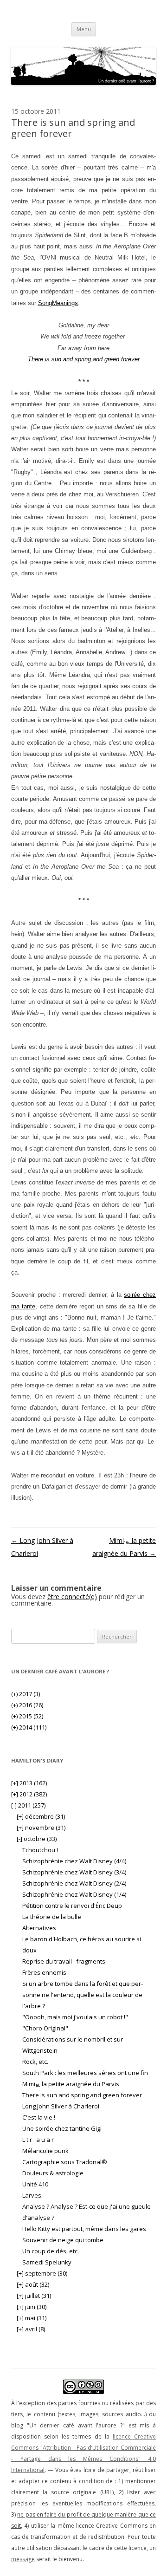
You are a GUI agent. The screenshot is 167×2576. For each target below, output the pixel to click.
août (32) (33, 2284)
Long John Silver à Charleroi (61, 2106)
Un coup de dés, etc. (51, 2251)
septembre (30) (42, 2273)
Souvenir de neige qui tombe (63, 2240)
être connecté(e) (72, 1597)
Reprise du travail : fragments (64, 1961)
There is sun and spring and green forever (82, 2095)
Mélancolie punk (45, 2151)
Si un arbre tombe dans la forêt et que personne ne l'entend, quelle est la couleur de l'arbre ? (83, 1995)
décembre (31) (41, 1816)
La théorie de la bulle (52, 1917)
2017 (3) (26, 1694)
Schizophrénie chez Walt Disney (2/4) (74, 1883)
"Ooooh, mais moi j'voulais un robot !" (75, 2017)
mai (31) (32, 2318)
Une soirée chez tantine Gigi (62, 2128)
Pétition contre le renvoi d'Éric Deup (72, 1906)
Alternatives (39, 1928)
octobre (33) (37, 1839)
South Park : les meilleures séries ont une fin (85, 2073)
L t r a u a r (39, 2140)
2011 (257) (28, 1805)
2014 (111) (29, 1727)
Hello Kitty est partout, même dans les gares (84, 2229)
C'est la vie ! (39, 2117)
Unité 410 (35, 2184)
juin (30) (32, 2307)
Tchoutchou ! (40, 1850)
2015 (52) (27, 1716)
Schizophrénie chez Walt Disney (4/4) (74, 1861)
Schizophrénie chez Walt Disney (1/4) (74, 1894)
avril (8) (31, 2329)
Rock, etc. (35, 2062)
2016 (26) (27, 1705)
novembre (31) (41, 1828)
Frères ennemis (44, 1972)
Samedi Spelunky (47, 2262)
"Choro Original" (45, 2028)
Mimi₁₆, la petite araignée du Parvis (71, 2084)
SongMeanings (58, 303)
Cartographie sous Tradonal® (65, 2162)
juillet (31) (34, 2296)
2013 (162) (29, 1783)
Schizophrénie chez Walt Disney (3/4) (74, 1872)
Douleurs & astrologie (53, 2173)
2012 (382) (29, 1794)
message (23, 2559)
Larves (32, 2195)
